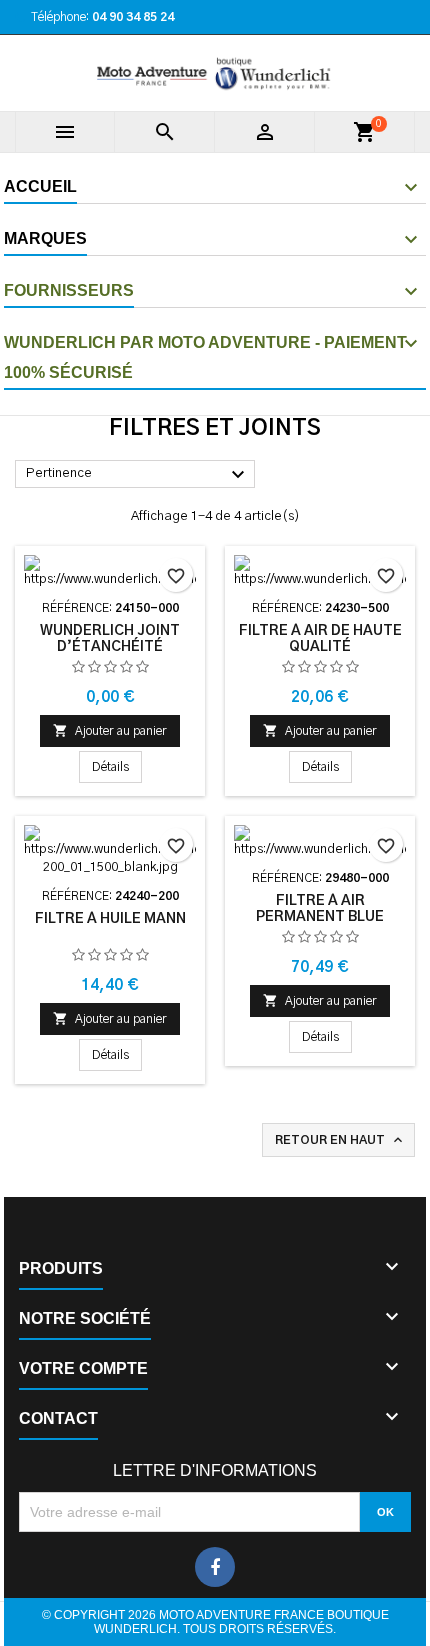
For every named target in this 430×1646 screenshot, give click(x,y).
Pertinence (138, 475)
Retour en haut (340, 1140)
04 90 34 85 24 (133, 17)
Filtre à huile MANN (110, 919)
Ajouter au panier (110, 730)
